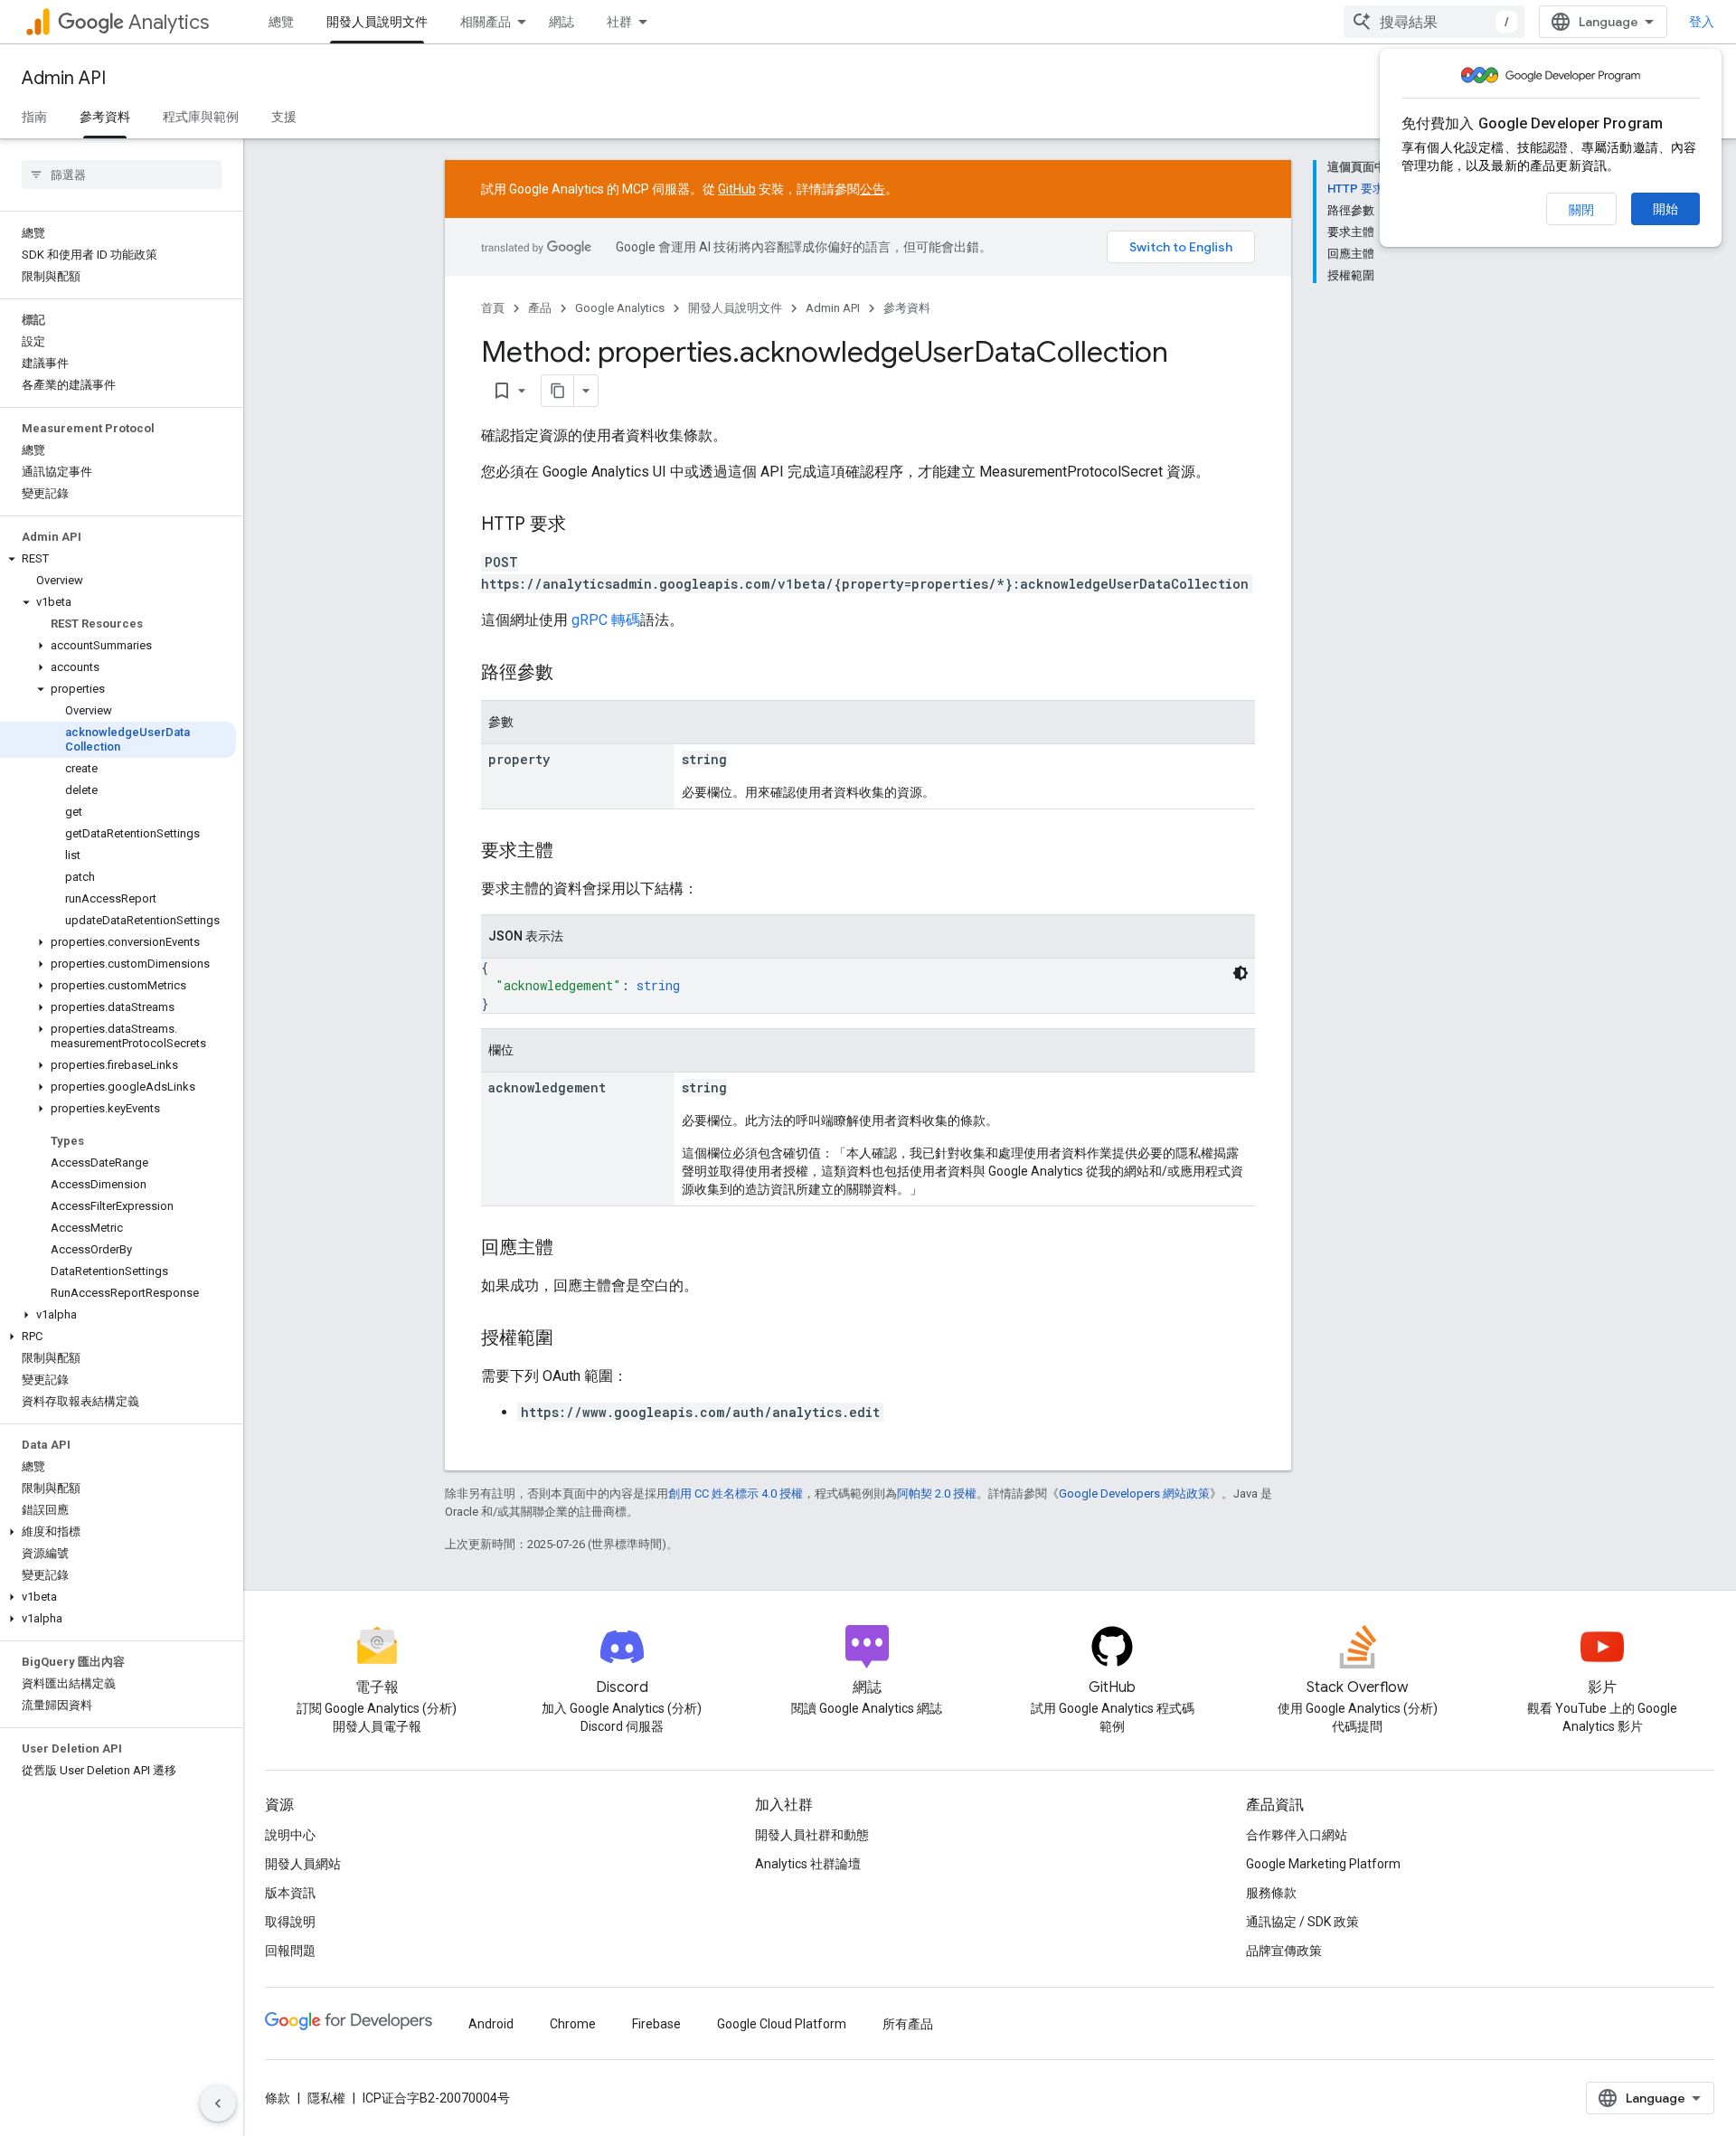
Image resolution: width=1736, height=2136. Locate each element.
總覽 (281, 22)
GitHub (737, 189)
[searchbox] (122, 175)
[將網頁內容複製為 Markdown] (558, 391)
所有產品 (908, 2024)
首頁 (493, 308)
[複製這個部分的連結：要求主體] (571, 852)
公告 (873, 189)
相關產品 (486, 22)
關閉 (1581, 210)
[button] (118, 559)
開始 (1665, 209)
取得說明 (290, 1922)
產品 (540, 308)
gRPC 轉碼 (606, 620)
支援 (284, 117)
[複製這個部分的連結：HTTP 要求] (584, 525)
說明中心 (290, 1835)
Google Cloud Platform (782, 2024)
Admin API (64, 78)
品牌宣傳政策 (1284, 1951)
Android (491, 2024)
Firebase (656, 2024)
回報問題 (290, 1951)
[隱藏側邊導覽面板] (218, 2103)
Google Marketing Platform (1323, 1864)
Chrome (573, 2024)
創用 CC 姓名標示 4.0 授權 (736, 1493)
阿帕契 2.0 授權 (937, 1493)
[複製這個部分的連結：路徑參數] (571, 674)
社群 (619, 22)
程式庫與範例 (201, 117)
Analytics (169, 22)
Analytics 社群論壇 (808, 1864)
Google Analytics (620, 308)
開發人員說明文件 (377, 22)
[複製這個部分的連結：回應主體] (571, 1249)
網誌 (561, 22)
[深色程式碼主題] (1241, 973)
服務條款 (1271, 1893)
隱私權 (326, 2098)
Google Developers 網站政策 (1134, 1493)
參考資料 (105, 117)
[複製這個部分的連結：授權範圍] (571, 1339)
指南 (34, 117)
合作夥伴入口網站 (1297, 1835)
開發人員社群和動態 (812, 1835)
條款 (278, 2098)
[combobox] (1434, 22)
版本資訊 (290, 1893)
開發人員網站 (303, 1864)
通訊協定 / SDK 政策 (1302, 1922)
